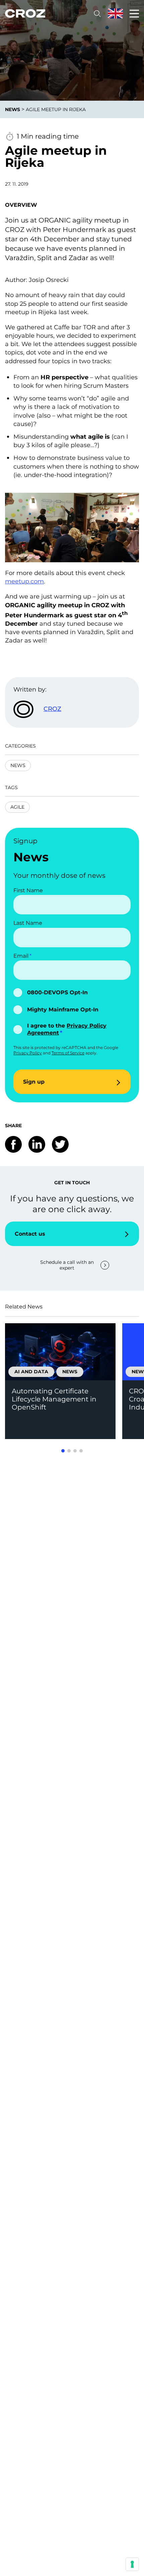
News (18, 765)
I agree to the (67, 1029)
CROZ (52, 709)
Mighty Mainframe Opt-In (63, 1010)
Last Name (28, 923)
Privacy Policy (28, 1053)
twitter (60, 1144)
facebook (13, 1144)
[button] (63, 1451)
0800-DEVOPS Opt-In (57, 992)
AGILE (17, 807)
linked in (37, 1144)
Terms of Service (68, 1053)
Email (21, 956)
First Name (28, 890)
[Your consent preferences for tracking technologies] (132, 2564)
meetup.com (24, 581)
